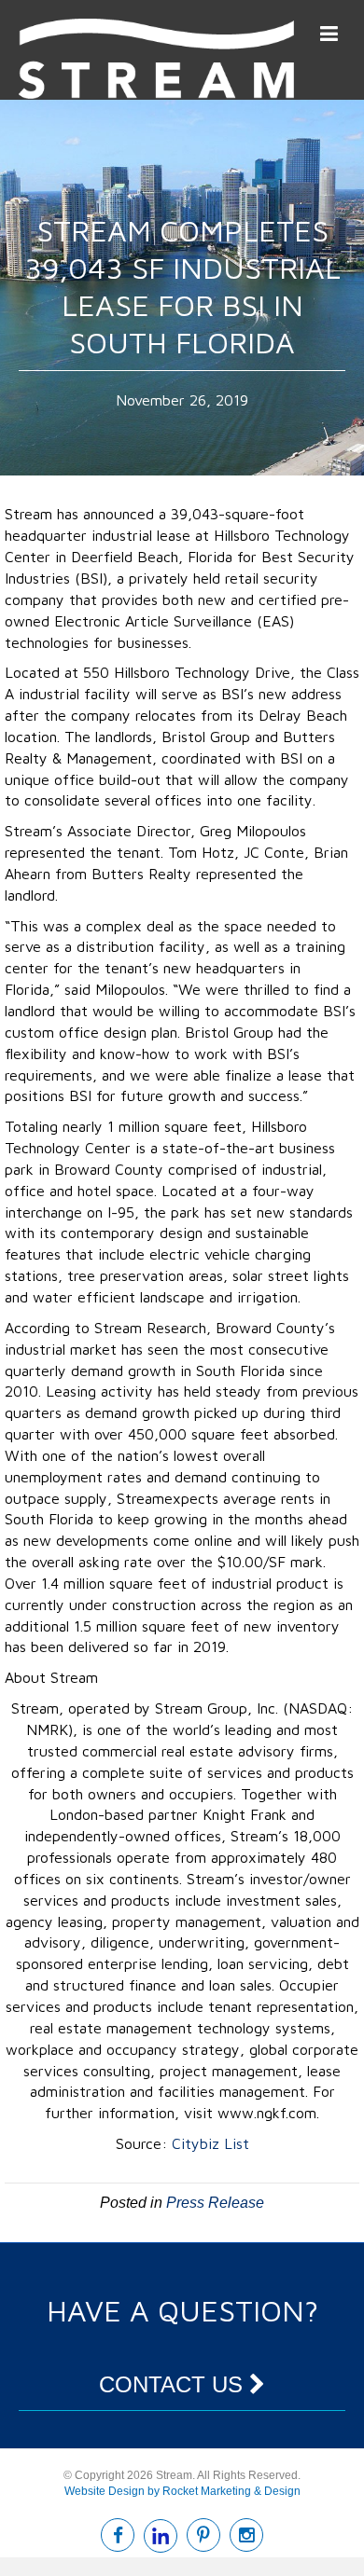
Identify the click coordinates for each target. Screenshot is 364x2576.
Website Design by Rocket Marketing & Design (182, 2491)
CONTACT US (174, 2384)
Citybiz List (210, 2143)
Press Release (215, 2203)
